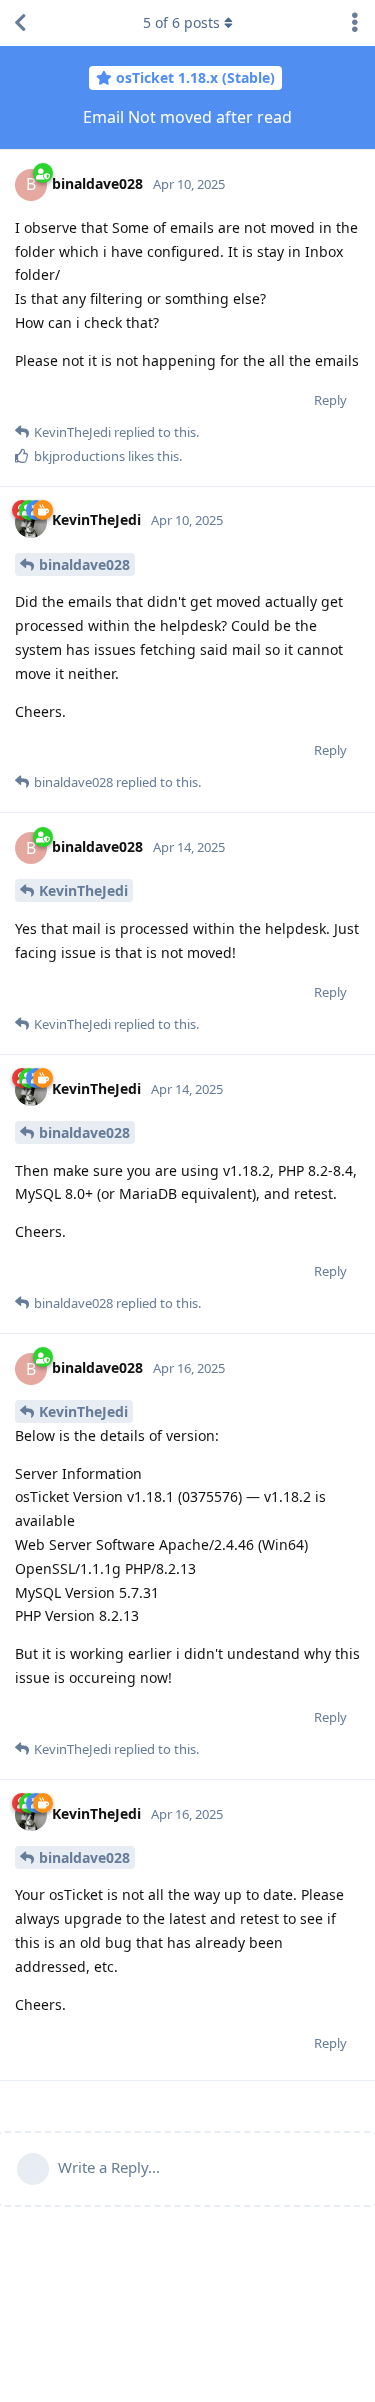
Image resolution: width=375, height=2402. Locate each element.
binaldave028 (84, 564)
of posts (181, 22)
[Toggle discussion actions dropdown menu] (355, 23)
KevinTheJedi (83, 890)
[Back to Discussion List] (20, 23)
